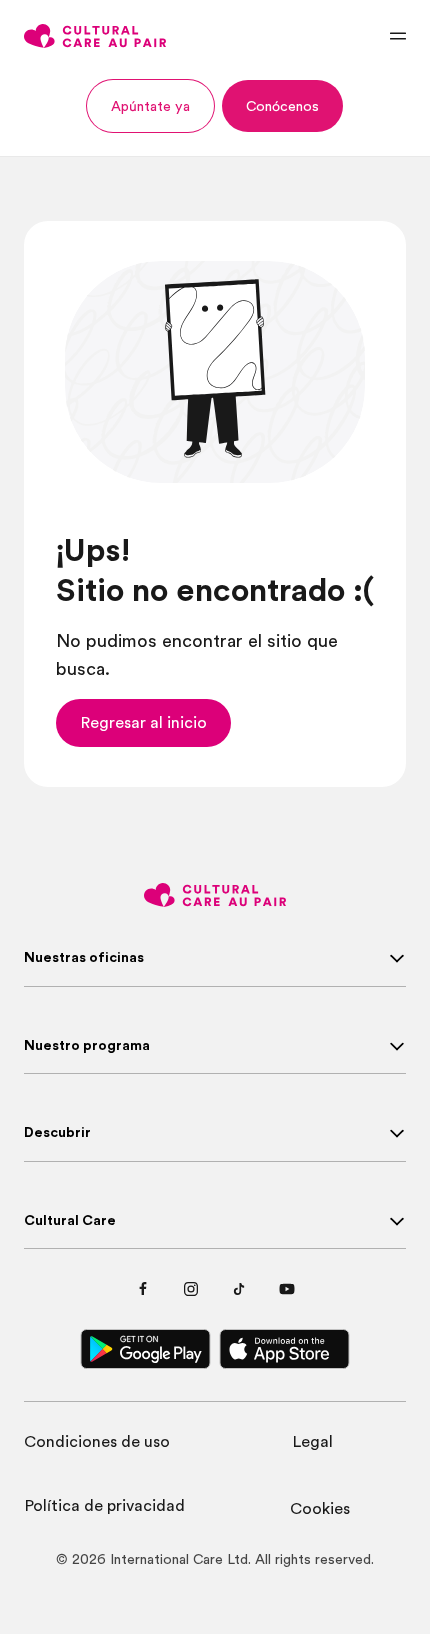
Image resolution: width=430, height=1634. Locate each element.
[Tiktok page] (239, 1289)
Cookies (320, 1509)
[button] (150, 106)
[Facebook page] (143, 1289)
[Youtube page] (287, 1289)
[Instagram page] (191, 1289)
